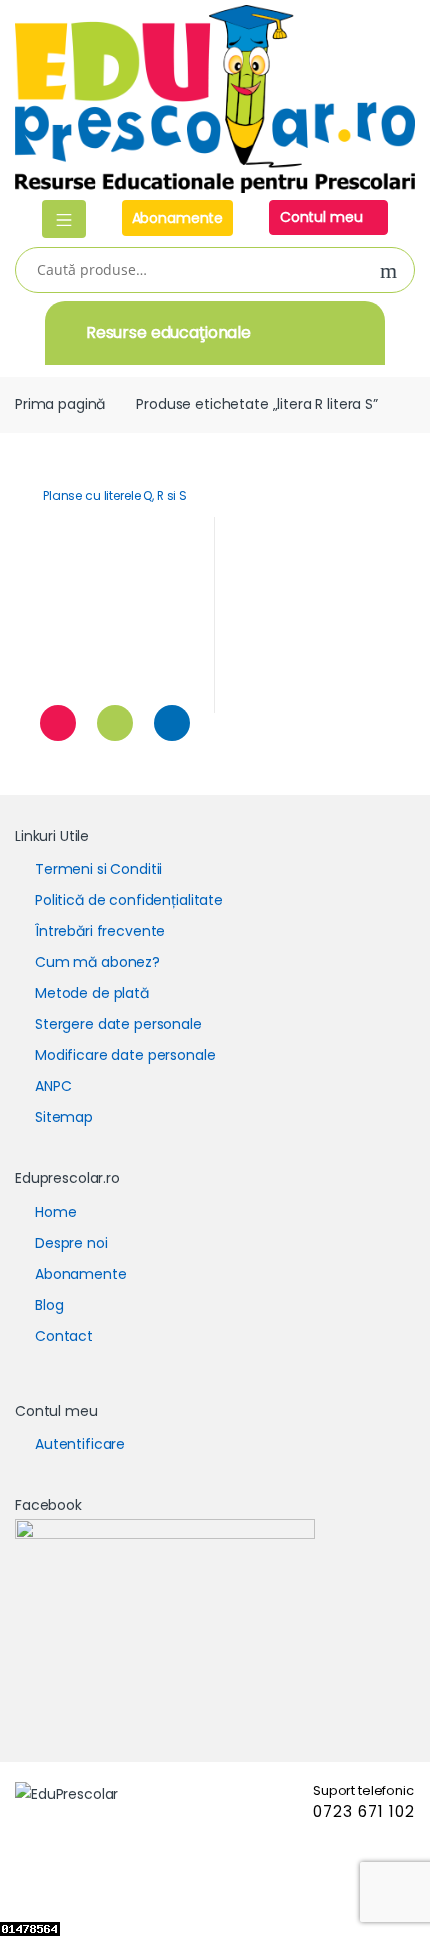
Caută (389, 271)
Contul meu (323, 217)
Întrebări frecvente (100, 931)
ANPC (53, 1086)
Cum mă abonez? (97, 962)
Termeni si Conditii (98, 869)
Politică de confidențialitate (129, 900)
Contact (64, 1336)
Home (55, 1212)
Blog (49, 1305)
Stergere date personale (118, 1024)
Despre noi (71, 1243)
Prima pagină (60, 404)
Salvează (58, 723)
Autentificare (80, 1444)
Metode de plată (92, 993)
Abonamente (178, 218)
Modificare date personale (125, 1055)
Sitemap (64, 1117)
